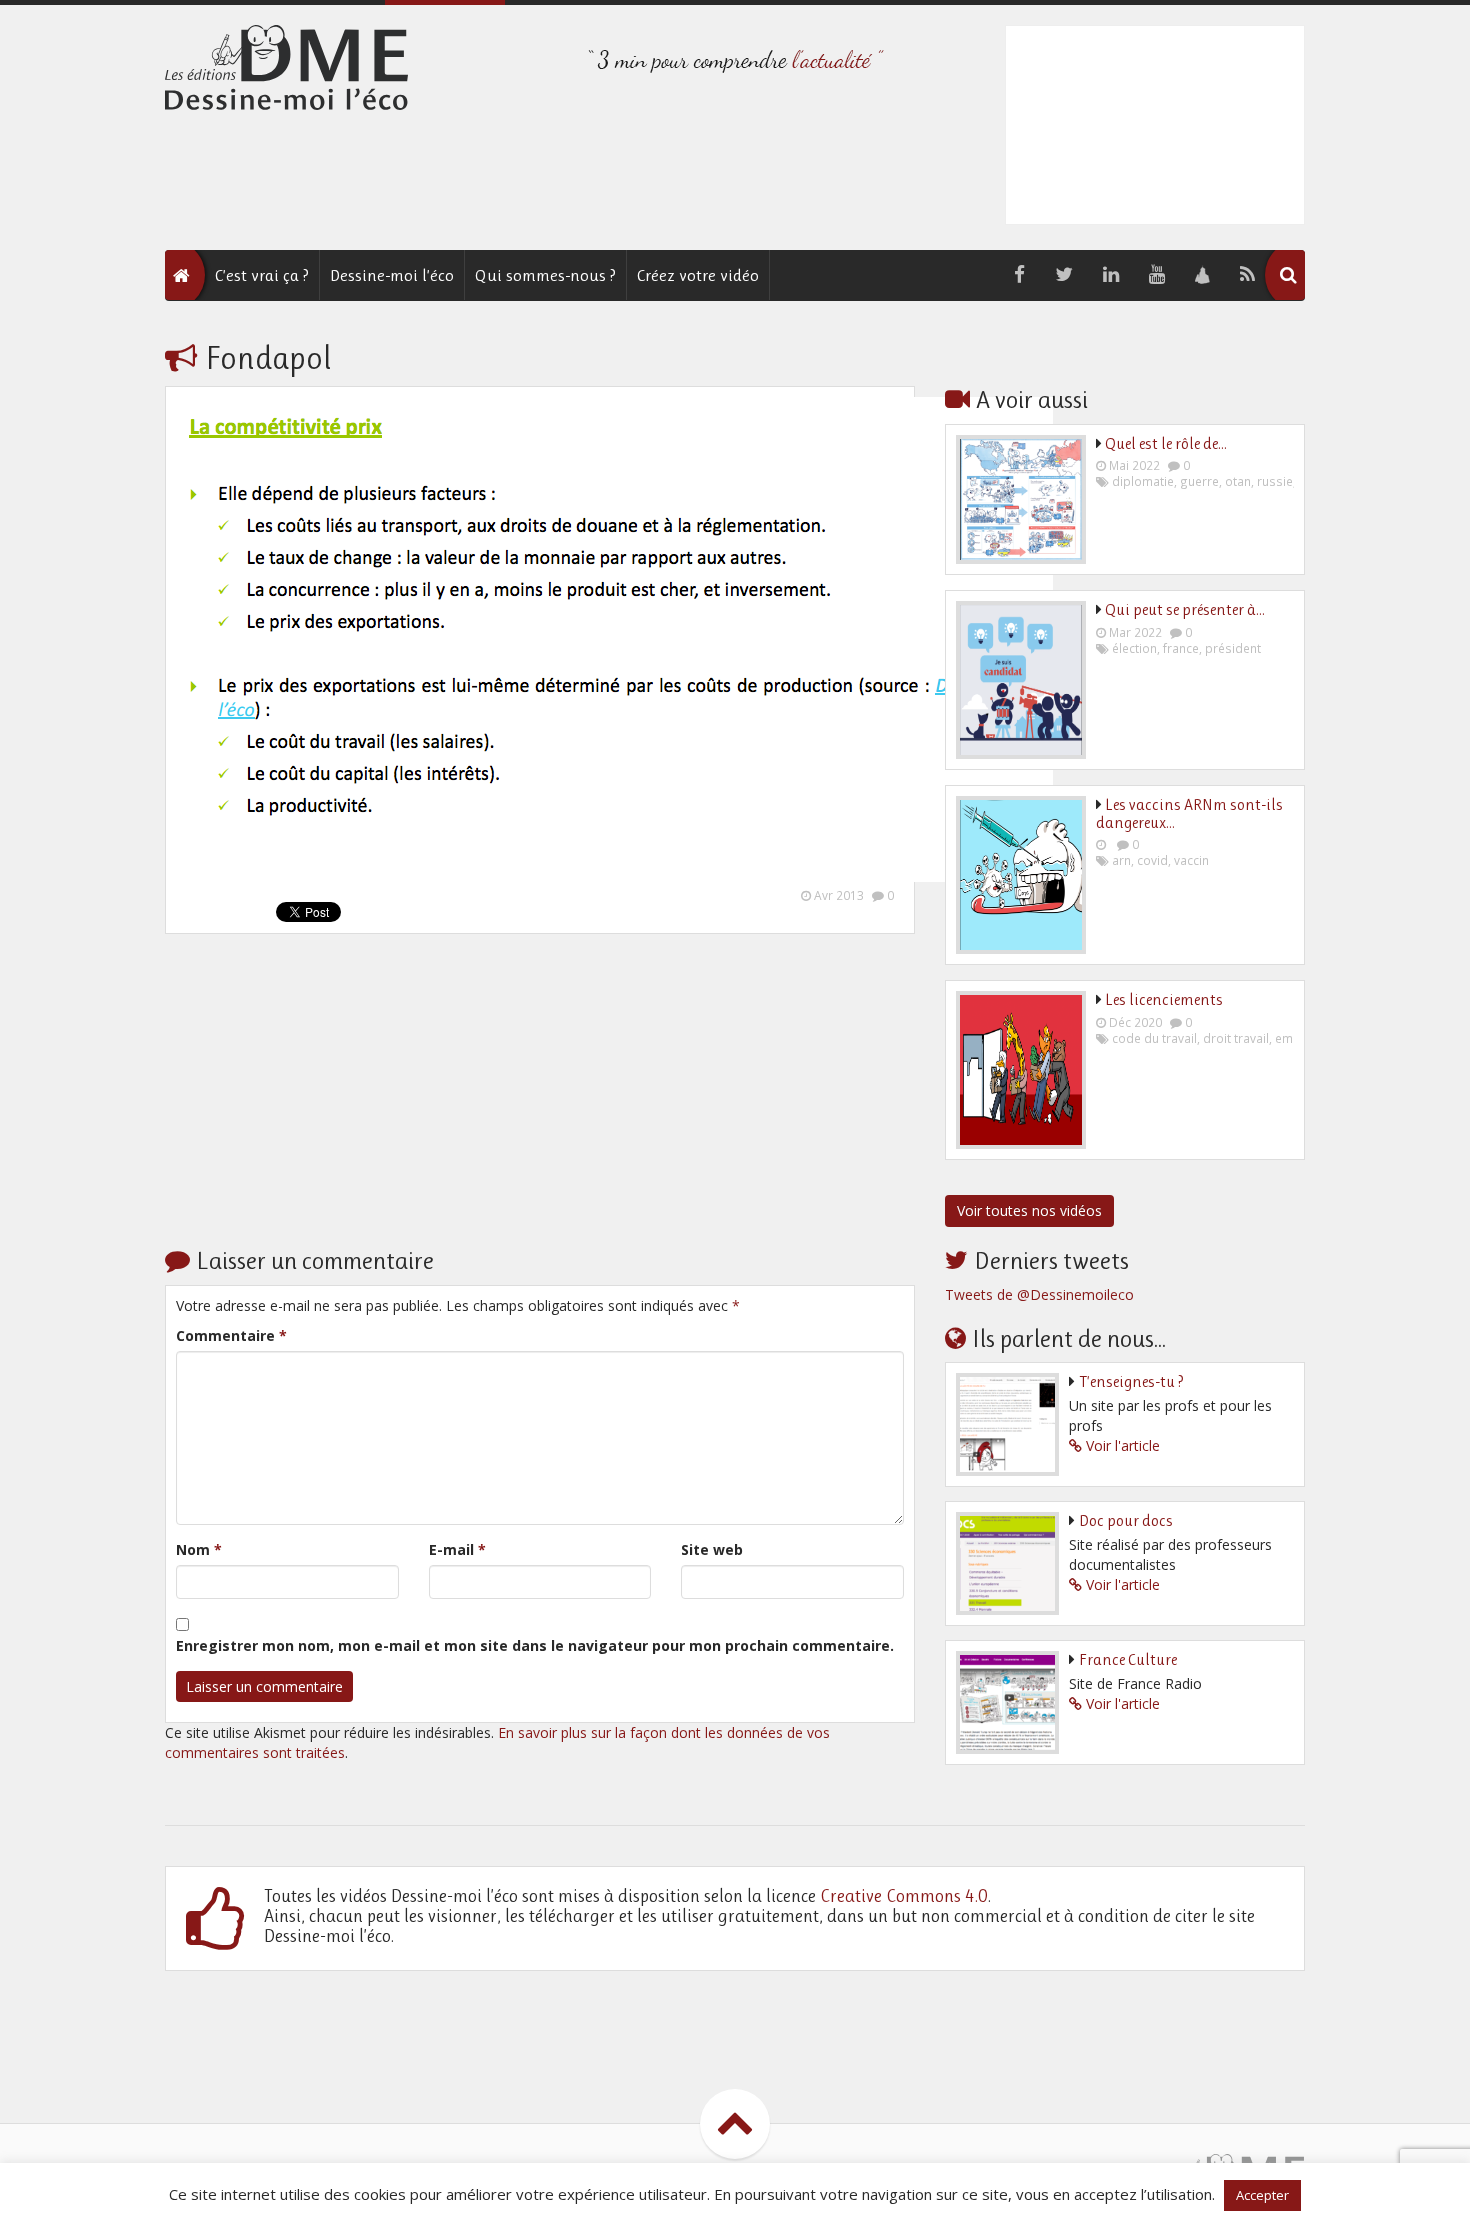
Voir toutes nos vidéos (1029, 1210)
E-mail (457, 1549)
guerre (1199, 481)
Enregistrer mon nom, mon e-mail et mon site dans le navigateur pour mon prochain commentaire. (535, 1645)
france (1181, 648)
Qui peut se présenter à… (1185, 609)
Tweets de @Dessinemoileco (1039, 1294)
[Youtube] (1157, 275)
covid (1152, 860)
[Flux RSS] (1247, 275)
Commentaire (231, 1335)
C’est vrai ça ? (262, 275)
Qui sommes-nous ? (545, 275)
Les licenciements (1164, 999)
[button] (1288, 275)
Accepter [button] (1262, 2195)
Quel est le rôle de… (1166, 443)
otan (1238, 481)
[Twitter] (1064, 275)
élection (1134, 648)
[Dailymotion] (1202, 275)
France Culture (1128, 1659)
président (1233, 648)
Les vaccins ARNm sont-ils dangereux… (1189, 813)
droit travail (1236, 1038)
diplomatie (1143, 481)
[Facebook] (1019, 275)
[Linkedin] (1111, 275)
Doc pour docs (1126, 1520)
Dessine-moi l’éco (392, 275)
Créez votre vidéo (698, 275)
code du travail (1154, 1038)
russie (1275, 481)
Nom (199, 1549)
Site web (712, 1549)
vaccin (1191, 860)
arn (1121, 860)
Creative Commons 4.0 (904, 1896)
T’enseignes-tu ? (1131, 1381)
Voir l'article (1123, 1445)
